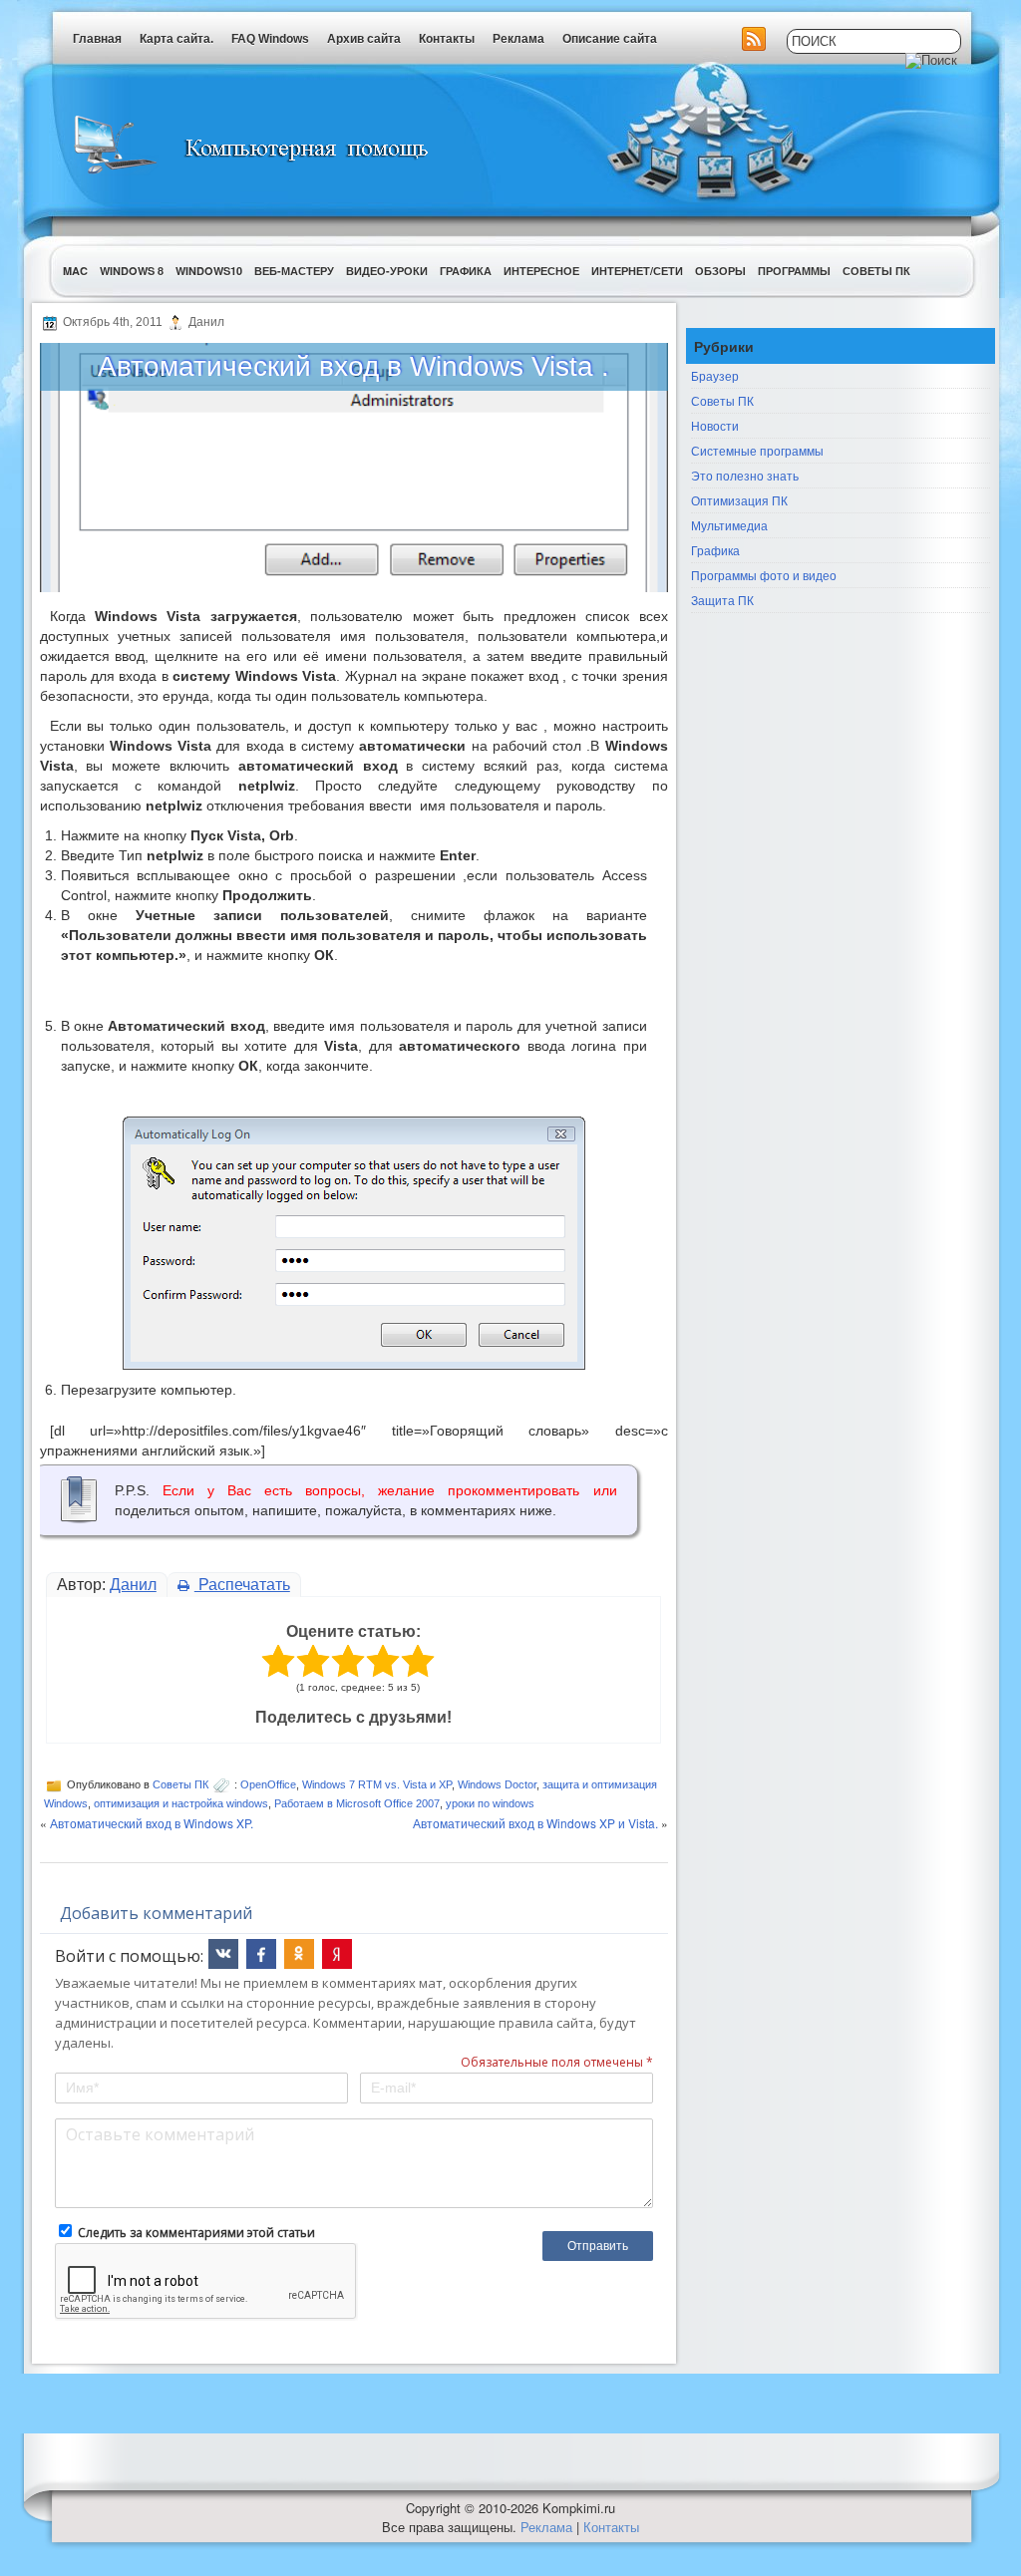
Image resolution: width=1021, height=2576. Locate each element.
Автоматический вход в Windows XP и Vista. (535, 1823)
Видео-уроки (387, 271)
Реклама (518, 39)
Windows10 (209, 271)
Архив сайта (364, 39)
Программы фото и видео (764, 575)
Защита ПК (722, 600)
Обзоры (720, 271)
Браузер (715, 375)
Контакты (447, 39)
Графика (466, 271)
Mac (75, 271)
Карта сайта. (176, 39)
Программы (794, 271)
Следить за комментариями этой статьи (196, 2233)
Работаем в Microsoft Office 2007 (357, 1803)
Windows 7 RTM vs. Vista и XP (377, 1784)
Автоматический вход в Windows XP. (152, 1823)
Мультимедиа (729, 525)
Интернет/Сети (637, 271)
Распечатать (242, 1585)
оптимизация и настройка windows (181, 1803)
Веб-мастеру (294, 271)
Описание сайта (610, 39)
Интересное (541, 271)
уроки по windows (490, 1803)
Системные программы (757, 450)
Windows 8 (132, 271)
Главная (97, 39)
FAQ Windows (270, 39)
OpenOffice (268, 1784)
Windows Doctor (497, 1784)
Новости (715, 425)
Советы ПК (876, 271)
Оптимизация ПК (739, 500)
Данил (133, 1585)
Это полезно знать (745, 475)
